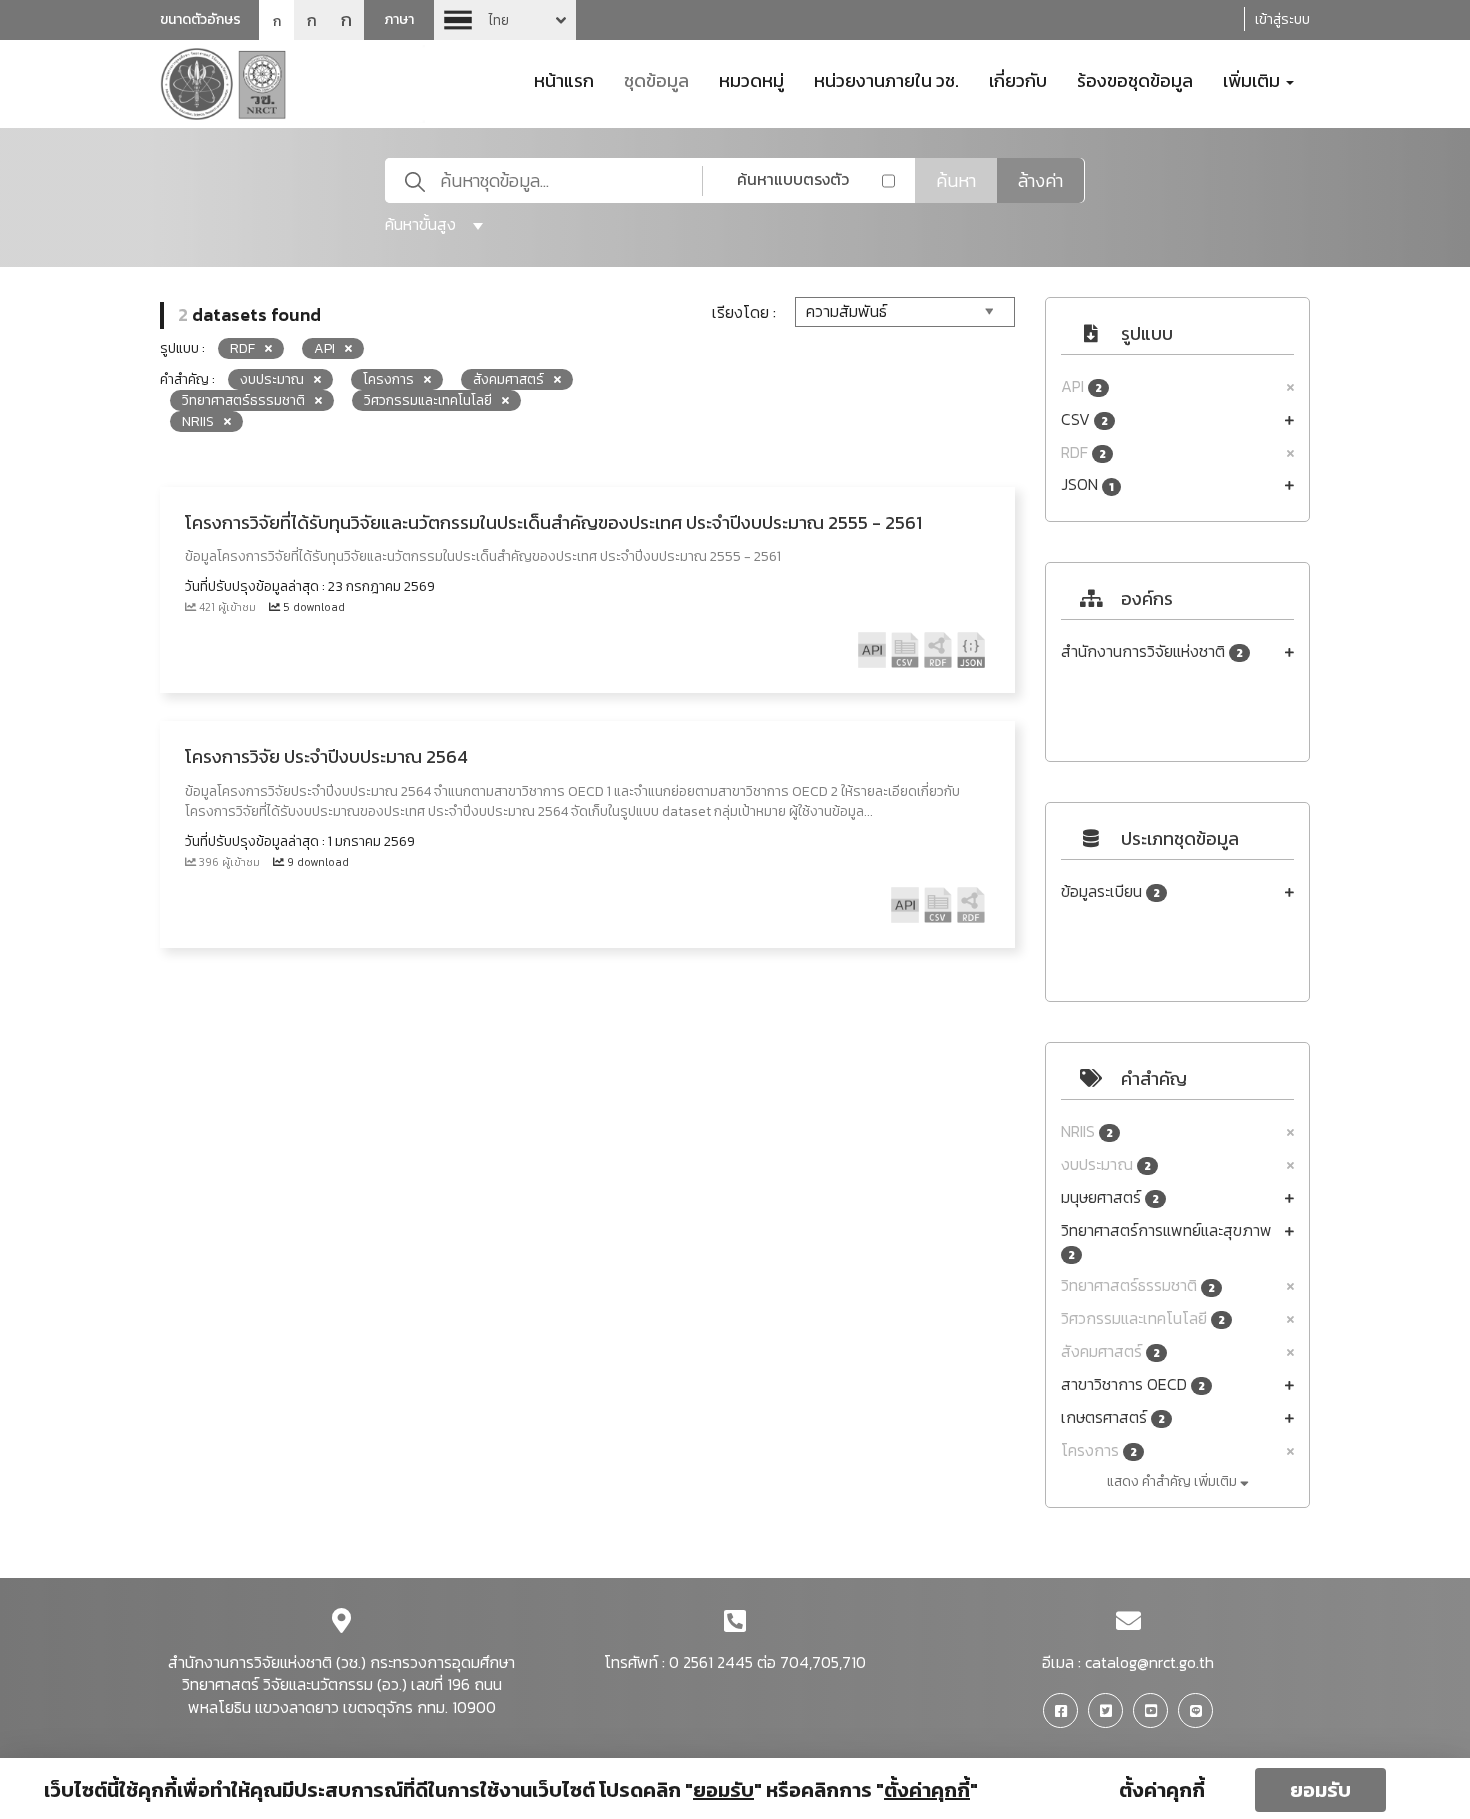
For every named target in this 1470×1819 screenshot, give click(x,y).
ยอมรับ (1320, 1790)
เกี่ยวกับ (1018, 79)
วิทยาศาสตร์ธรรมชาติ (1138, 1285)
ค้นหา (956, 180)
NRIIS (1087, 1131)
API (1081, 386)
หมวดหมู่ (751, 79)
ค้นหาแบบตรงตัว (793, 179)
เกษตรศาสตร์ (1113, 1417)
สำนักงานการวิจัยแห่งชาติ (1152, 651)
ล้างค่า (1040, 180)
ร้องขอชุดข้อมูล (1135, 79)
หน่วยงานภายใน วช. (886, 79)
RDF (1083, 452)
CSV (1084, 419)
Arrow (505, 20)
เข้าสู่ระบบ (1282, 19)
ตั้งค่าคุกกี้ (1162, 1790)
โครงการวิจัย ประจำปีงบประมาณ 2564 (326, 756)
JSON (1087, 484)
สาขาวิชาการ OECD (1133, 1384)
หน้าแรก (564, 79)
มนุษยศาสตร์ (1110, 1197)
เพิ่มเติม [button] (1253, 79)
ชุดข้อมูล (656, 79)
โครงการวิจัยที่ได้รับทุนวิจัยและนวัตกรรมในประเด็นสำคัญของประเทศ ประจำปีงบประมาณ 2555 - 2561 (553, 522)
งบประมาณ (1106, 1164)
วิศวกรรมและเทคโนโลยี (1143, 1318)
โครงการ (1099, 1450)
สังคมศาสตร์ (1110, 1351)
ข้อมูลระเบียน (1110, 891)
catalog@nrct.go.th (1149, 1662)
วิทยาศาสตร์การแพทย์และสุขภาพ (1166, 1241)
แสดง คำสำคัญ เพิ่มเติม (1173, 1481)
